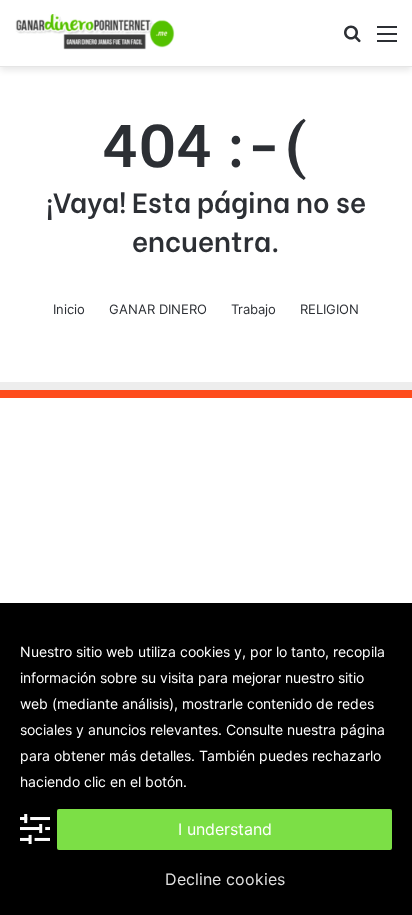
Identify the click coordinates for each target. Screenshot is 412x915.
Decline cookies (225, 879)
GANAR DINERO (158, 309)
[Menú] (387, 40)
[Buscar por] (352, 40)
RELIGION (329, 309)
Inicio (69, 309)
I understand (225, 829)
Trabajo (253, 309)
